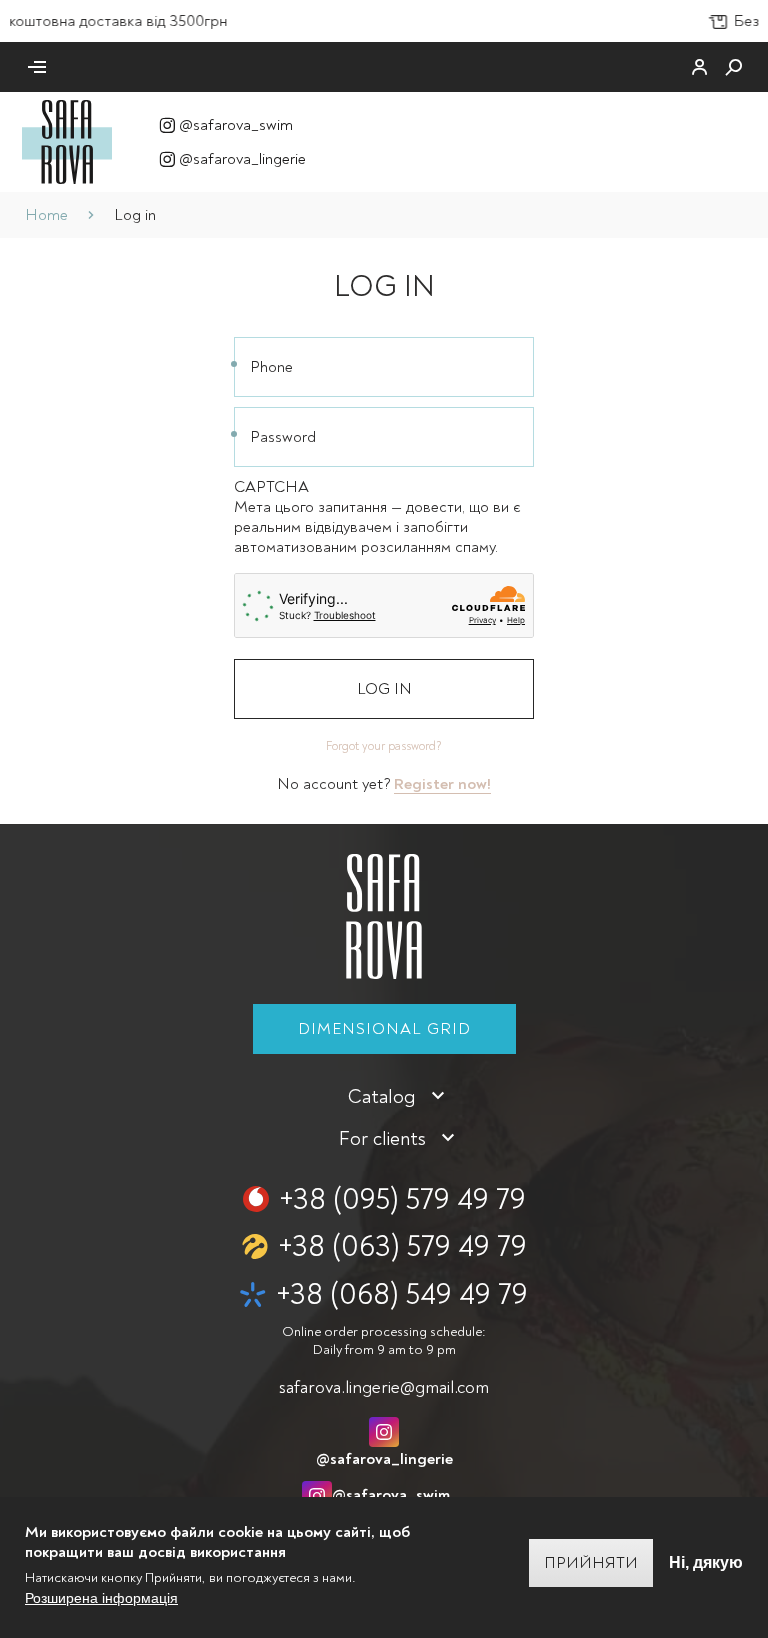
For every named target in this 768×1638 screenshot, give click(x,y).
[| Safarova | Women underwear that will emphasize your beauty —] (67, 141)
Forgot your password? (384, 746)
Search (734, 67)
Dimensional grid (384, 1029)
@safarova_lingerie (242, 159)
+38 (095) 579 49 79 (402, 1199)
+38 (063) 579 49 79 (402, 1246)
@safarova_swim (236, 125)
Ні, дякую (706, 1562)
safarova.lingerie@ (384, 1387)
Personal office (700, 67)
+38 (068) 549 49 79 (402, 1294)
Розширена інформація (101, 1598)
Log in (384, 689)
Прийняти (591, 1563)
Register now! (442, 784)
